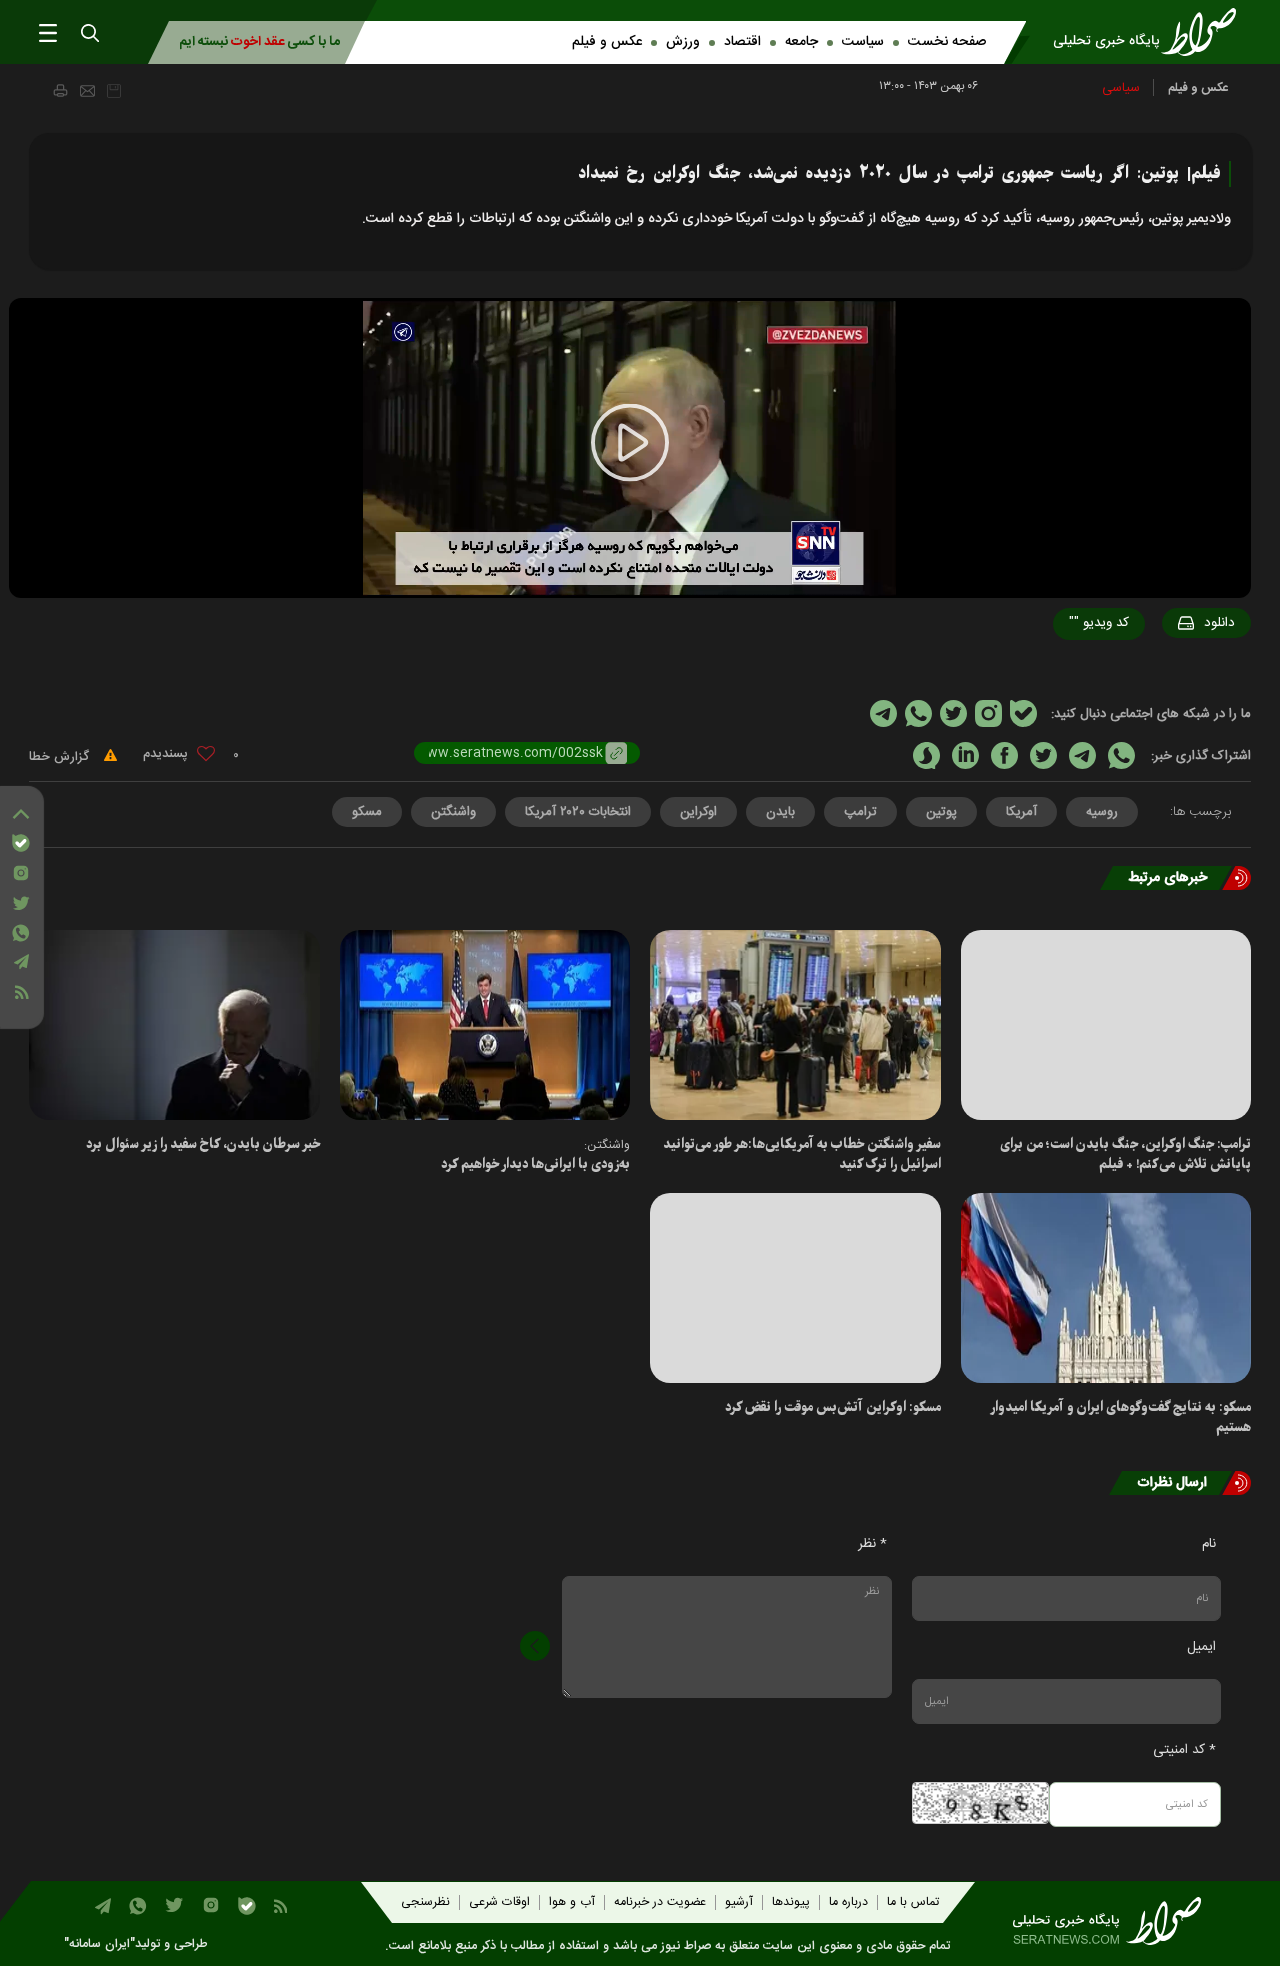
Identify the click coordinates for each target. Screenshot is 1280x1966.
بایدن (780, 812)
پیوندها (791, 1902)
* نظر (872, 1544)
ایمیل (1201, 1647)
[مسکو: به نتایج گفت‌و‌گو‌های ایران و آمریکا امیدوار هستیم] (1106, 1288)
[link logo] (1151, 32)
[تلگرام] (21, 961)
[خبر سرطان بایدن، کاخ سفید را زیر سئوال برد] (174, 1025)
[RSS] (21, 992)
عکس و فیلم (607, 42)
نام (1209, 1544)
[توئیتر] (21, 903)
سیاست (863, 42)
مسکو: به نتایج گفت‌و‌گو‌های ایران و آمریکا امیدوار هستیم (1121, 1417)
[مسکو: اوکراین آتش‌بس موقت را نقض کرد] (795, 1288)
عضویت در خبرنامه (660, 1902)
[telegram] (1082, 755)
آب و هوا (572, 1902)
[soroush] (926, 755)
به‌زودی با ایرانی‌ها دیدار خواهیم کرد (535, 1164)
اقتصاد (742, 42)
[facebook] (1004, 755)
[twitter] (1043, 755)
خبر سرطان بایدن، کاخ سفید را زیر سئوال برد (203, 1144)
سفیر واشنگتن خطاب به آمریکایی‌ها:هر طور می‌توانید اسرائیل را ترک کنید (802, 1154)
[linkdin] (965, 755)
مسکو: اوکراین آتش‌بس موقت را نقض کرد (833, 1407)
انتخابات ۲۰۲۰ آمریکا (578, 812)
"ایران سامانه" (99, 1944)
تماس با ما (913, 1902)
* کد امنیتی (1184, 1750)
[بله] (21, 843)
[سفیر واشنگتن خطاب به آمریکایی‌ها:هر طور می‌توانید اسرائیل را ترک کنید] (795, 1025)
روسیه (1102, 812)
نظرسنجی (425, 1902)
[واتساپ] (21, 933)
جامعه (801, 42)
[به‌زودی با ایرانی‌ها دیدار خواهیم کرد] (485, 1025)
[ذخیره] (114, 91)
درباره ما (848, 1902)
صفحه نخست (947, 42)
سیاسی (1121, 88)
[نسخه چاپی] (59, 90)
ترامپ (860, 812)
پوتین (941, 812)
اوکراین (698, 812)
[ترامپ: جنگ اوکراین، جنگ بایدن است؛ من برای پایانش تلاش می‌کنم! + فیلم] (1106, 1025)
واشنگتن (453, 812)
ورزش (683, 42)
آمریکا (1021, 812)
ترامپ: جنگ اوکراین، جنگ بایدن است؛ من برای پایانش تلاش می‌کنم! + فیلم (1125, 1154)
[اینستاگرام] (21, 873)
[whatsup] (1121, 755)
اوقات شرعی (499, 1902)
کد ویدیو (1099, 623)
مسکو (367, 812)
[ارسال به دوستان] (87, 91)
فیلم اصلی (1181, 675)
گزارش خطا (61, 757)
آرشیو (739, 1902)
